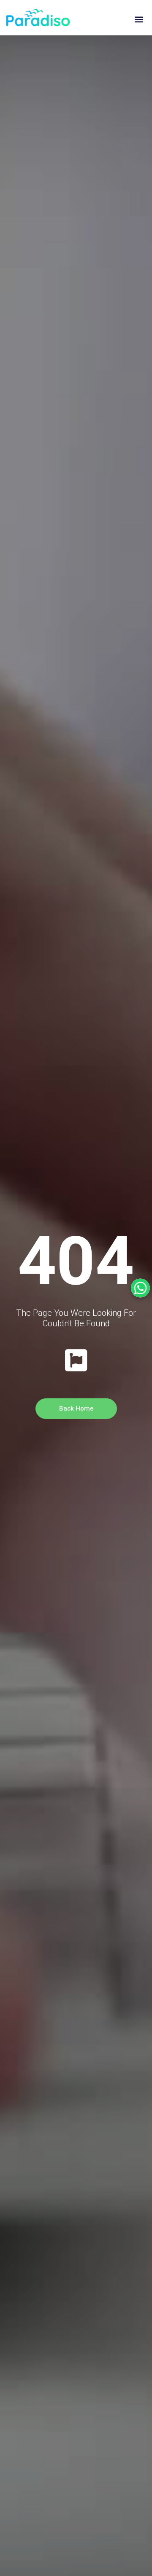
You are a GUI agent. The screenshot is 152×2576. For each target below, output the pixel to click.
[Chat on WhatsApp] (140, 1288)
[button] (139, 20)
